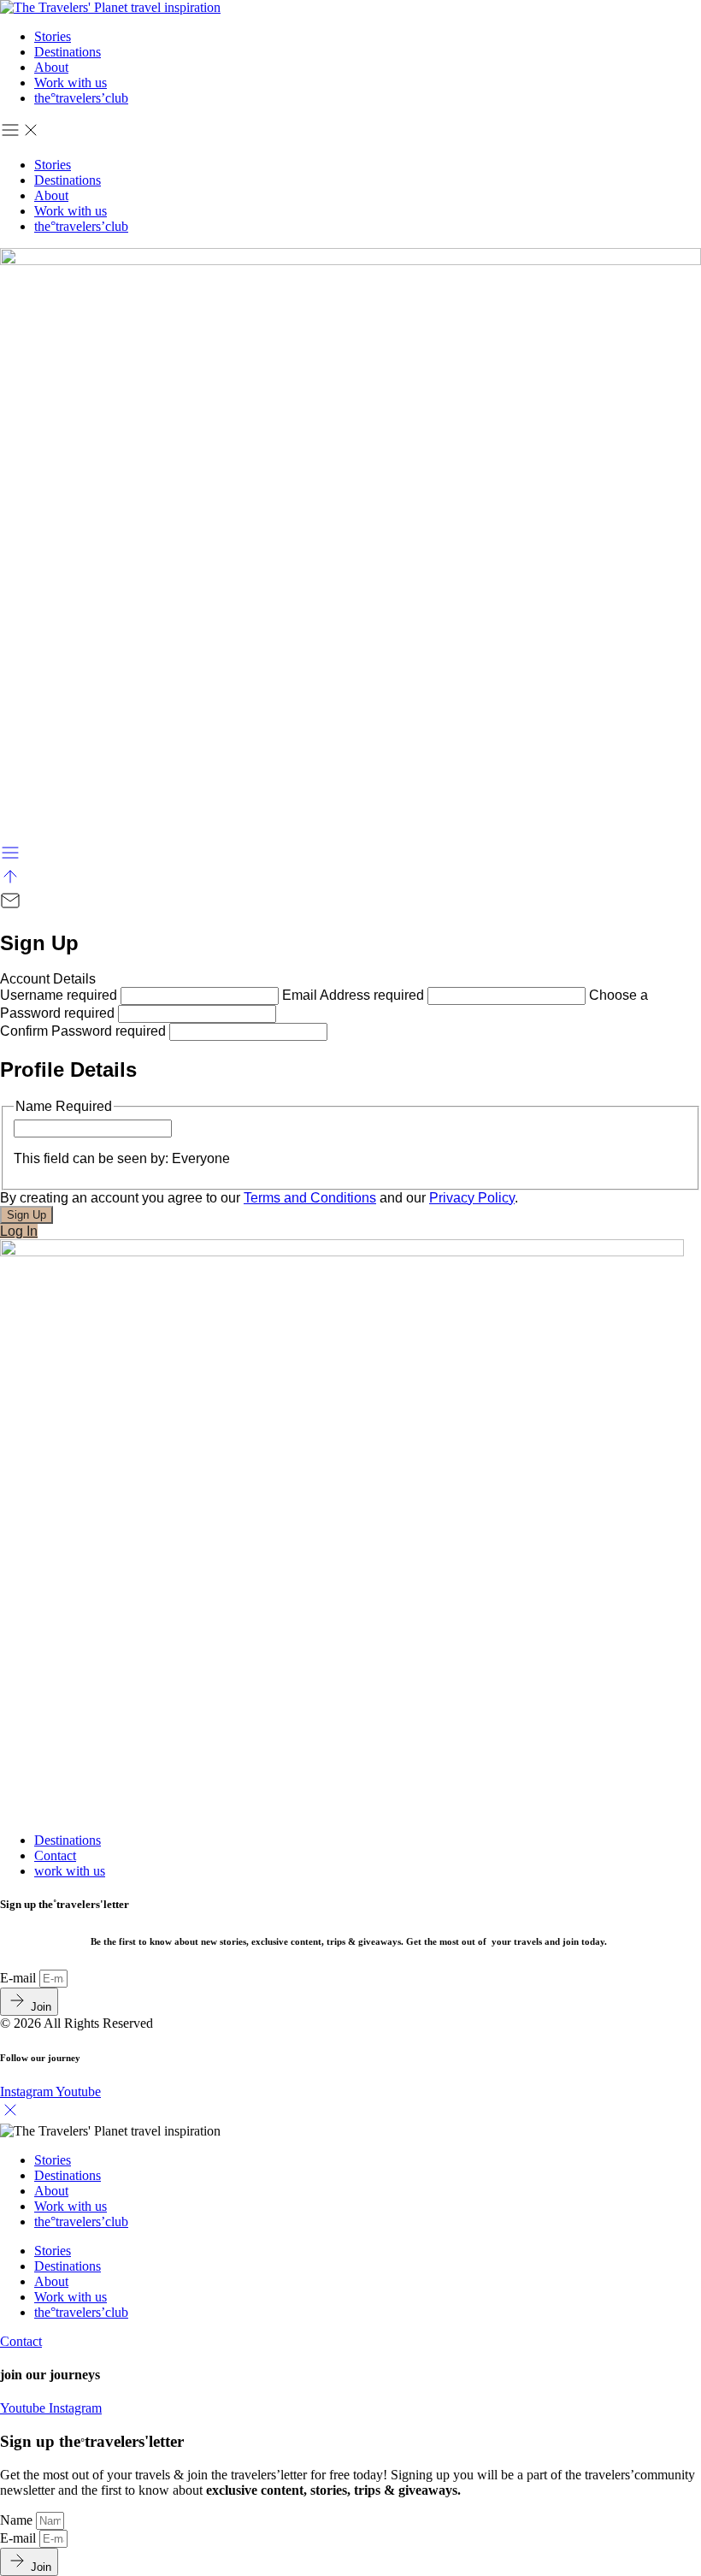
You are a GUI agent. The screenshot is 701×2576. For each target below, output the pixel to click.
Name (18, 2520)
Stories (53, 36)
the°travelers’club (81, 98)
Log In (19, 1231)
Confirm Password (83, 1031)
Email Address (353, 995)
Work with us (71, 83)
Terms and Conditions (310, 1198)
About (51, 67)
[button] (350, 132)
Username (59, 995)
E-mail (20, 1978)
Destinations (68, 52)
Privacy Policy (472, 1198)
